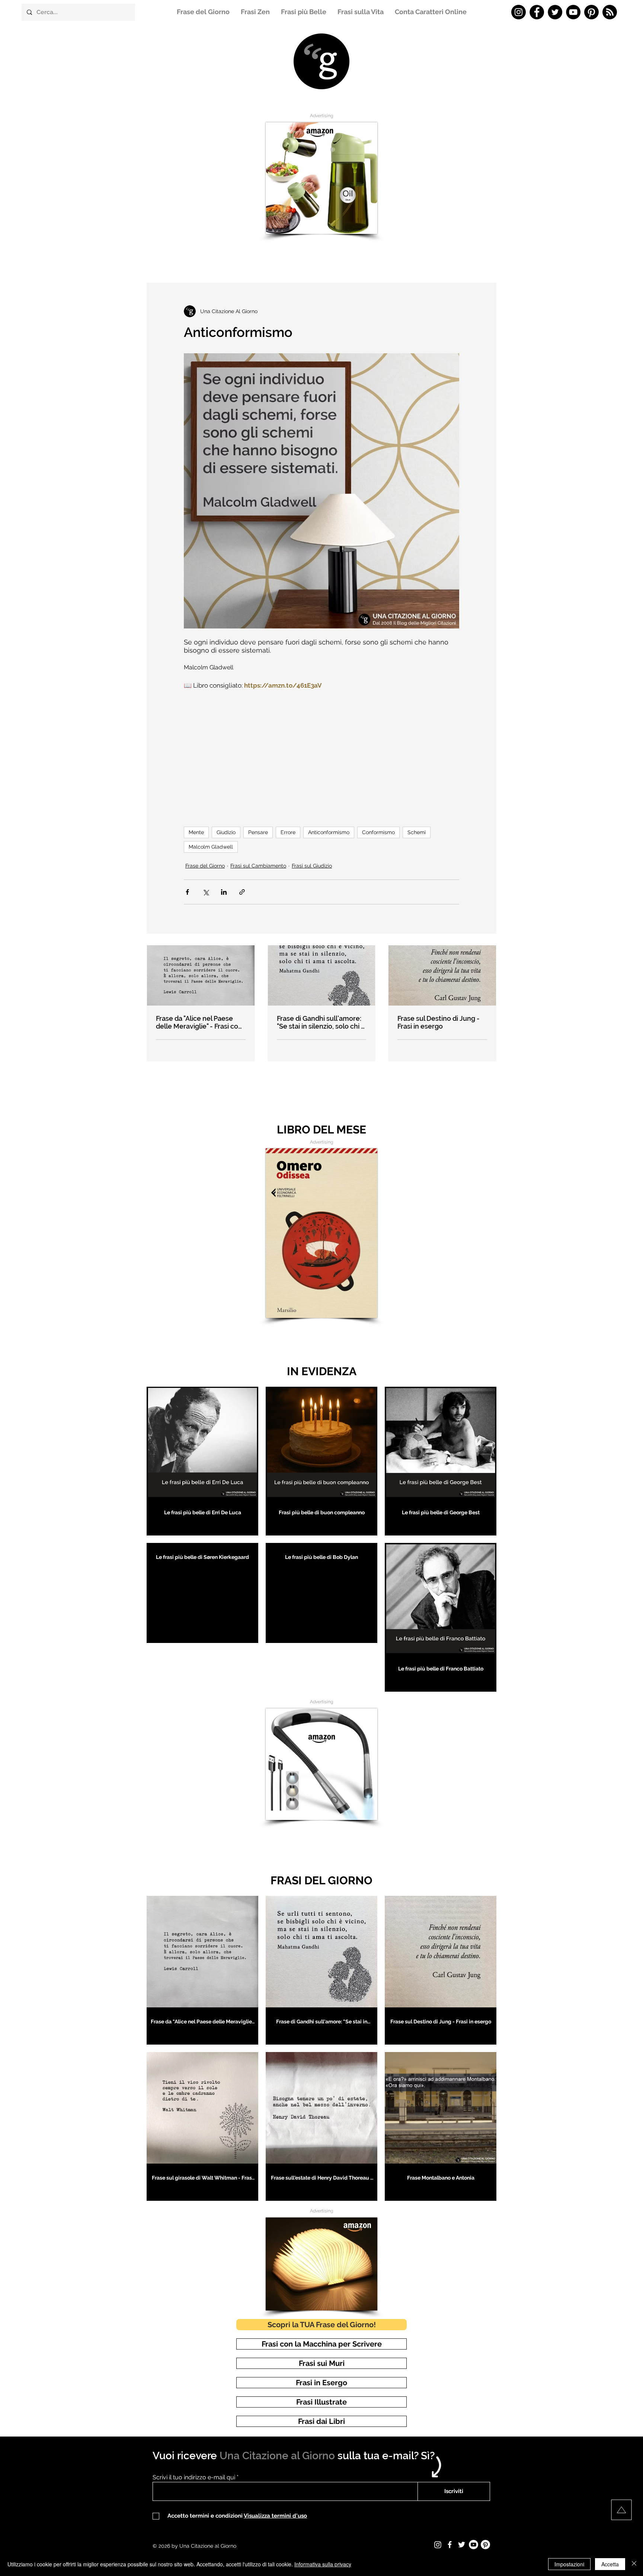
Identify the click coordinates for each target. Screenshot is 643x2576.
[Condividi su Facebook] (187, 892)
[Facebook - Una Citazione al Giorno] (537, 12)
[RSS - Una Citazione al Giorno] (610, 12)
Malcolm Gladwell (211, 847)
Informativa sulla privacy (323, 2564)
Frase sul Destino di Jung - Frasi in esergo (439, 1022)
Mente (196, 832)
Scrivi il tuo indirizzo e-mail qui (194, 2477)
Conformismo (378, 832)
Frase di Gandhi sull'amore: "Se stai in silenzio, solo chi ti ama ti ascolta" (321, 1022)
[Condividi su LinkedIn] (224, 892)
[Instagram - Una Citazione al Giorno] (519, 12)
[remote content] (321, 755)
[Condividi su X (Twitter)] (206, 892)
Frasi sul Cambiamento (258, 866)
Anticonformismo (329, 832)
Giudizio (226, 832)
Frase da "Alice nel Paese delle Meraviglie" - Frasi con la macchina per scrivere (199, 1022)
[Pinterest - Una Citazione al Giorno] (591, 12)
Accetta (610, 2564)
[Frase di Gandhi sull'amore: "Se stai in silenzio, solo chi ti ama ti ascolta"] (322, 975)
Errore (288, 832)
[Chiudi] (634, 2564)
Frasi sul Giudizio (312, 866)
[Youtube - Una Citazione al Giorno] (474, 2545)
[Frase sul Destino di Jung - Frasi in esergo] (442, 975)
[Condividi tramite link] (242, 892)
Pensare (258, 832)
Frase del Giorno (205, 866)
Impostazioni (569, 2564)
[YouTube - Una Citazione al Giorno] (573, 12)
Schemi (417, 832)
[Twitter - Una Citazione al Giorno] (555, 12)
